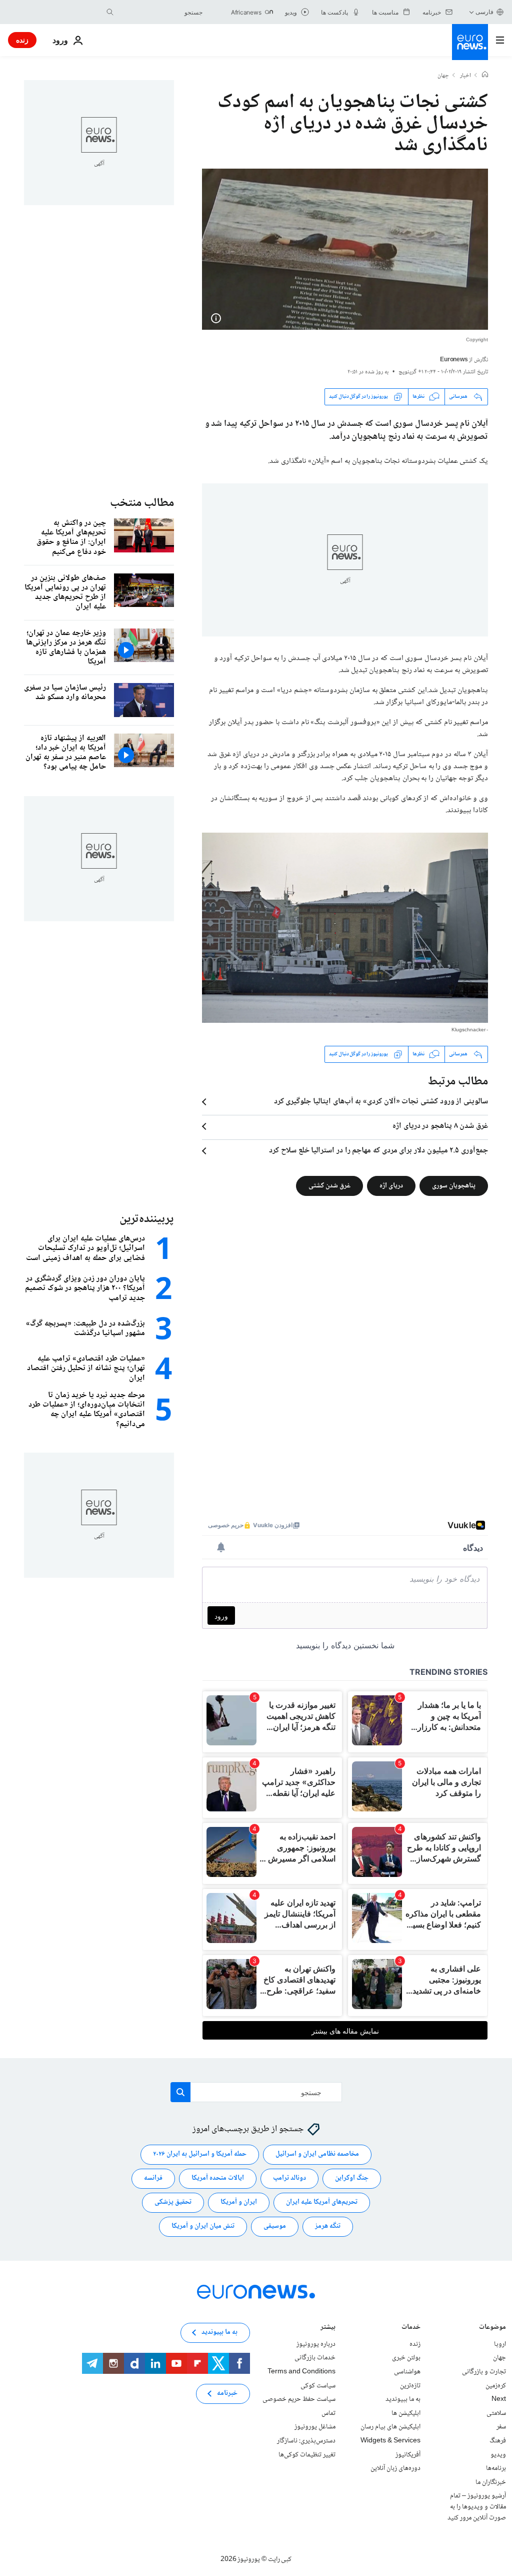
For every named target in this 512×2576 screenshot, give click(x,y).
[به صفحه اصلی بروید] (470, 42)
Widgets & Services (390, 2441)
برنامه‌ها (496, 2468)
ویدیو (498, 2454)
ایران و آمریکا (239, 2202)
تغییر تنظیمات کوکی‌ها (307, 2454)
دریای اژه (391, 1185)
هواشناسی (407, 2372)
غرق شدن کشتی (329, 1185)
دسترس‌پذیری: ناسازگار (306, 2441)
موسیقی (275, 2226)
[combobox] (160, 12)
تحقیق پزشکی (173, 2202)
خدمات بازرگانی (315, 2358)
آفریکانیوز (408, 2454)
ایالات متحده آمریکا (218, 2178)
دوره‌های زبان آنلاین (395, 2468)
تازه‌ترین (410, 2385)
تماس (328, 2413)
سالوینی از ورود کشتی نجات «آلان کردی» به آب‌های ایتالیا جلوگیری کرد (381, 1102)
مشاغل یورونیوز (315, 2427)
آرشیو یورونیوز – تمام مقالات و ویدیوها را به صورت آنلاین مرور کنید (477, 2507)
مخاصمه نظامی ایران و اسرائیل (317, 2154)
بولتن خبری (406, 2358)
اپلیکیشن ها (406, 2413)
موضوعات (492, 2328)
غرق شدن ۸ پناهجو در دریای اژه (440, 1126)
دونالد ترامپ (289, 2178)
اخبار (465, 76)
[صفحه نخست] (485, 76)
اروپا (500, 2344)
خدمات (411, 2328)
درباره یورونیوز (316, 2344)
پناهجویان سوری (454, 1185)
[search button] (110, 12)
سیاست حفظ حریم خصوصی (299, 2399)
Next (499, 2399)
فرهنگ (498, 2441)
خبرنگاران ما (491, 2482)
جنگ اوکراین (352, 2178)
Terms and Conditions (301, 2372)
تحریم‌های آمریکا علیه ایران (322, 2202)
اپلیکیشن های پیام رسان (390, 2427)
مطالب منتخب (142, 503)
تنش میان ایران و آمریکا (203, 2226)
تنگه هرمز (328, 2226)
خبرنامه (227, 2393)
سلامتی (496, 2413)
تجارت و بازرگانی (484, 2372)
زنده (22, 40)
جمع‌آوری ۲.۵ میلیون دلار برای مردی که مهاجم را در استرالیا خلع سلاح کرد (378, 1151)
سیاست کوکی (318, 2385)
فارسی (484, 12)
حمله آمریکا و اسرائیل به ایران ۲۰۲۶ (200, 2154)
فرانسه (153, 2178)
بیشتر (328, 2328)
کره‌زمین (496, 2385)
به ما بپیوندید (403, 2399)
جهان (443, 76)
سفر (501, 2427)
